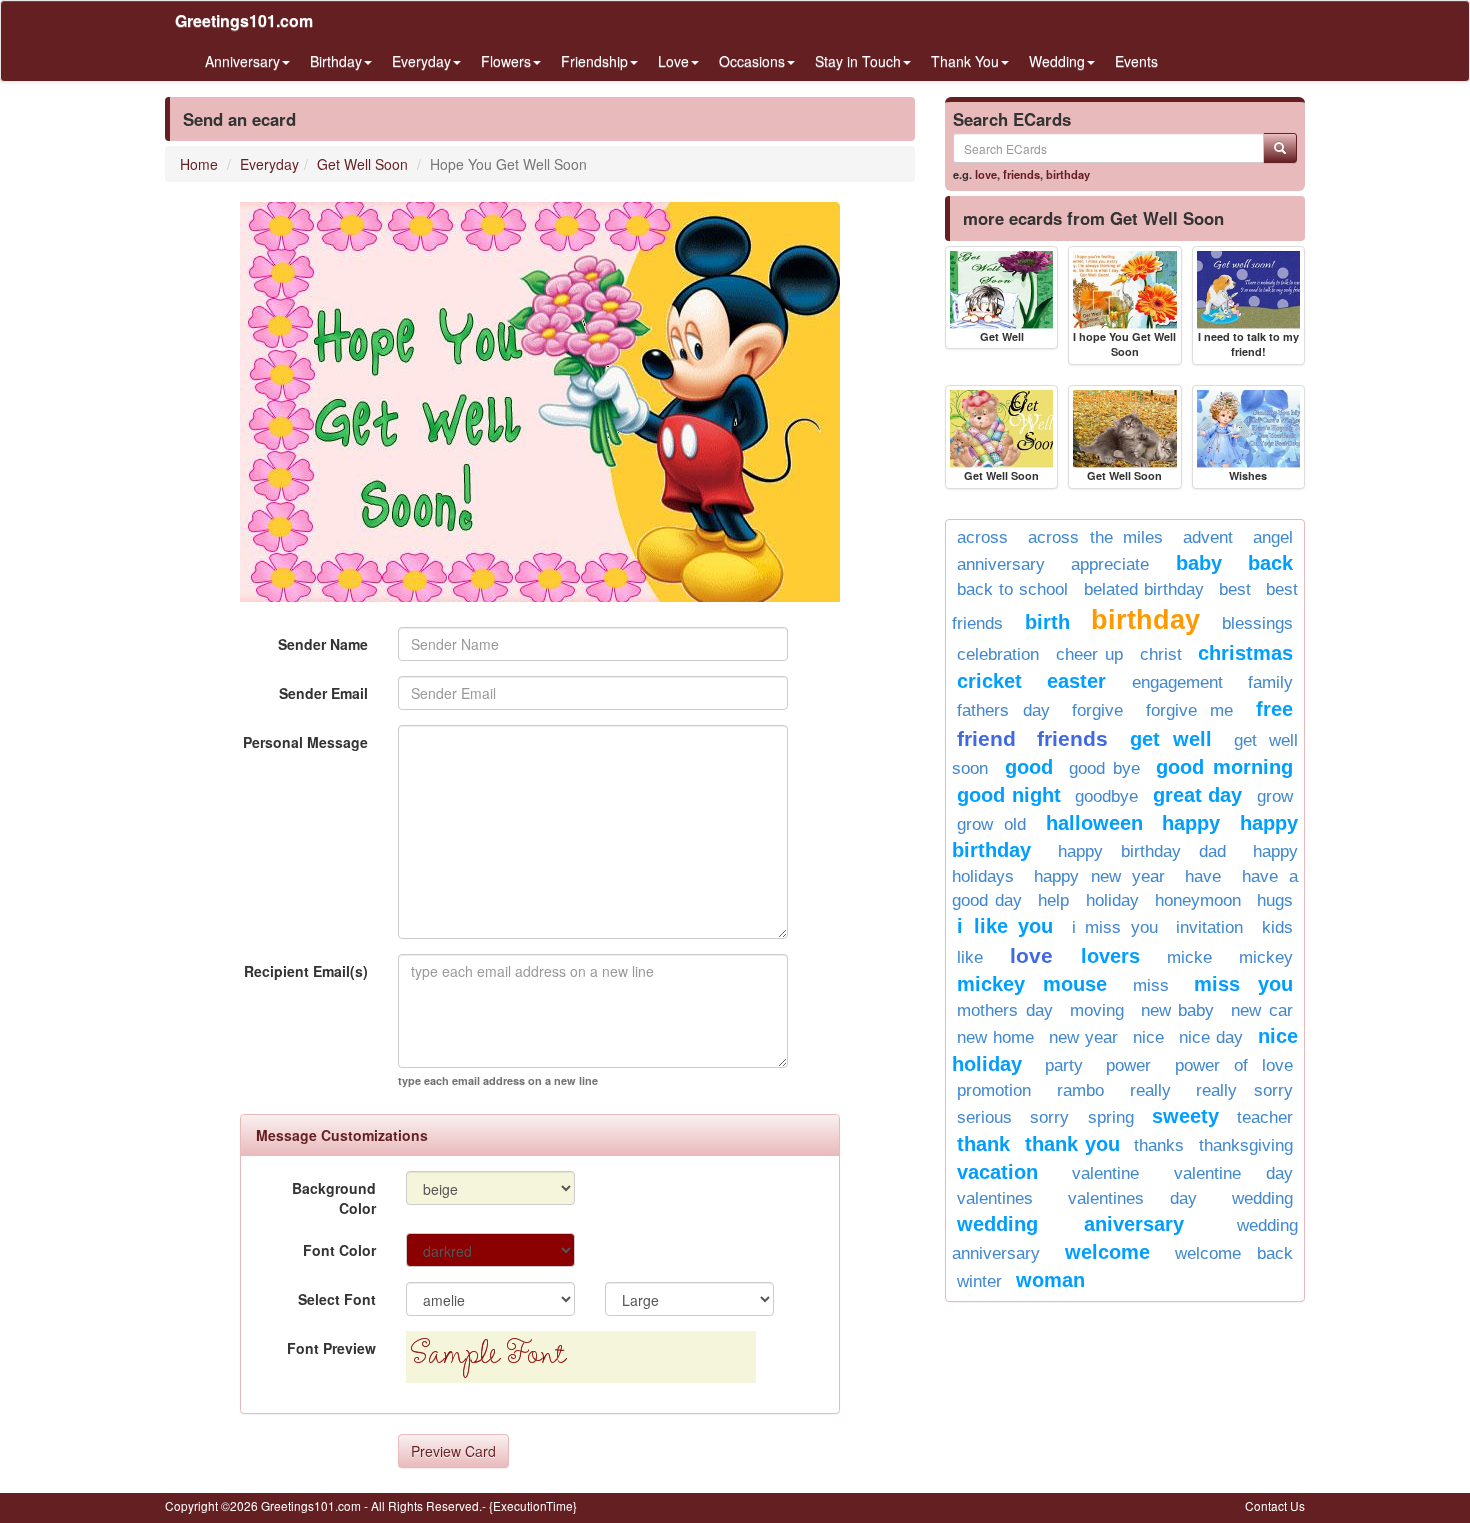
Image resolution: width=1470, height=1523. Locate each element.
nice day (1211, 1037)
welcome (1107, 1252)
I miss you (1115, 927)
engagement (1177, 682)
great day (1198, 795)
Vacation (997, 1172)
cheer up (1090, 654)
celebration (998, 654)
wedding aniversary (1070, 1224)
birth (1047, 622)
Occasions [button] (752, 61)
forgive (1097, 710)
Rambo (1080, 1090)
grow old (991, 824)
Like (970, 957)
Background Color (334, 1198)
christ (1161, 654)
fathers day (1003, 710)
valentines (995, 1198)
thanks (1159, 1145)
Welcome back (1234, 1253)
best (1235, 589)
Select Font (337, 1299)
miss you (1243, 984)
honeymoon (1198, 900)
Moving (1097, 1010)
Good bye (1104, 768)
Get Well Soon (362, 164)
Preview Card (453, 1451)
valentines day (1132, 1198)
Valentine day (1233, 1173)
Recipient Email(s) (306, 971)
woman (1050, 1280)
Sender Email (323, 693)
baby (1199, 563)
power (1128, 1065)
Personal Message (305, 742)
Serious (984, 1117)
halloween (1094, 823)
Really (1150, 1090)
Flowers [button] (506, 61)
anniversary (1001, 564)
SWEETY (1185, 1116)
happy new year (1099, 876)
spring (1111, 1117)
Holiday (1112, 900)
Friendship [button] (594, 61)
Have (1203, 876)
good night (1009, 795)
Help (1053, 900)
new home (995, 1037)
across (982, 537)
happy (1191, 823)
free (1274, 709)
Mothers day (1005, 1010)
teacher (1265, 1117)
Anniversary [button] (242, 61)
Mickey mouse (1032, 984)
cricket (989, 681)
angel (1273, 537)
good (1029, 767)
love (986, 174)
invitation (1209, 927)
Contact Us (1275, 1505)
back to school (1012, 589)
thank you (1072, 1144)
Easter (1076, 681)
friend (986, 738)
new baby (1178, 1010)
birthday (1068, 174)
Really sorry (1244, 1090)
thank (983, 1144)
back (1270, 563)
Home (199, 164)
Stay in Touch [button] (858, 61)
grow (1275, 796)
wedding (1262, 1198)
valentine (1105, 1173)
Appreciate (1110, 564)
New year (1083, 1037)
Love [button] (673, 61)
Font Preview (331, 1348)
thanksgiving (1246, 1145)
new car (1262, 1010)
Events (1136, 61)
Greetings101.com (244, 20)
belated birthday (1144, 589)
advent (1208, 537)
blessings (1257, 623)
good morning (1224, 767)
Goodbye (1106, 796)
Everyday (269, 164)
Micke (1189, 957)
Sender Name (323, 644)
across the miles (1096, 537)
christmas (1245, 653)
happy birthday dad (1142, 851)
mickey (1266, 957)
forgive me (1190, 710)
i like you (1005, 926)
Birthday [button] (336, 61)
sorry (1049, 1117)
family (1270, 682)
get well (1171, 739)
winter (979, 1281)
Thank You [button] (965, 61)
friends (1021, 174)
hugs (1275, 900)
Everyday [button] (421, 61)
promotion (994, 1090)
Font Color (339, 1250)
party (1064, 1065)
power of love (1234, 1065)
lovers (1110, 956)
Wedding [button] (1057, 61)
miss (1151, 985)
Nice (1148, 1037)
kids (1277, 927)
